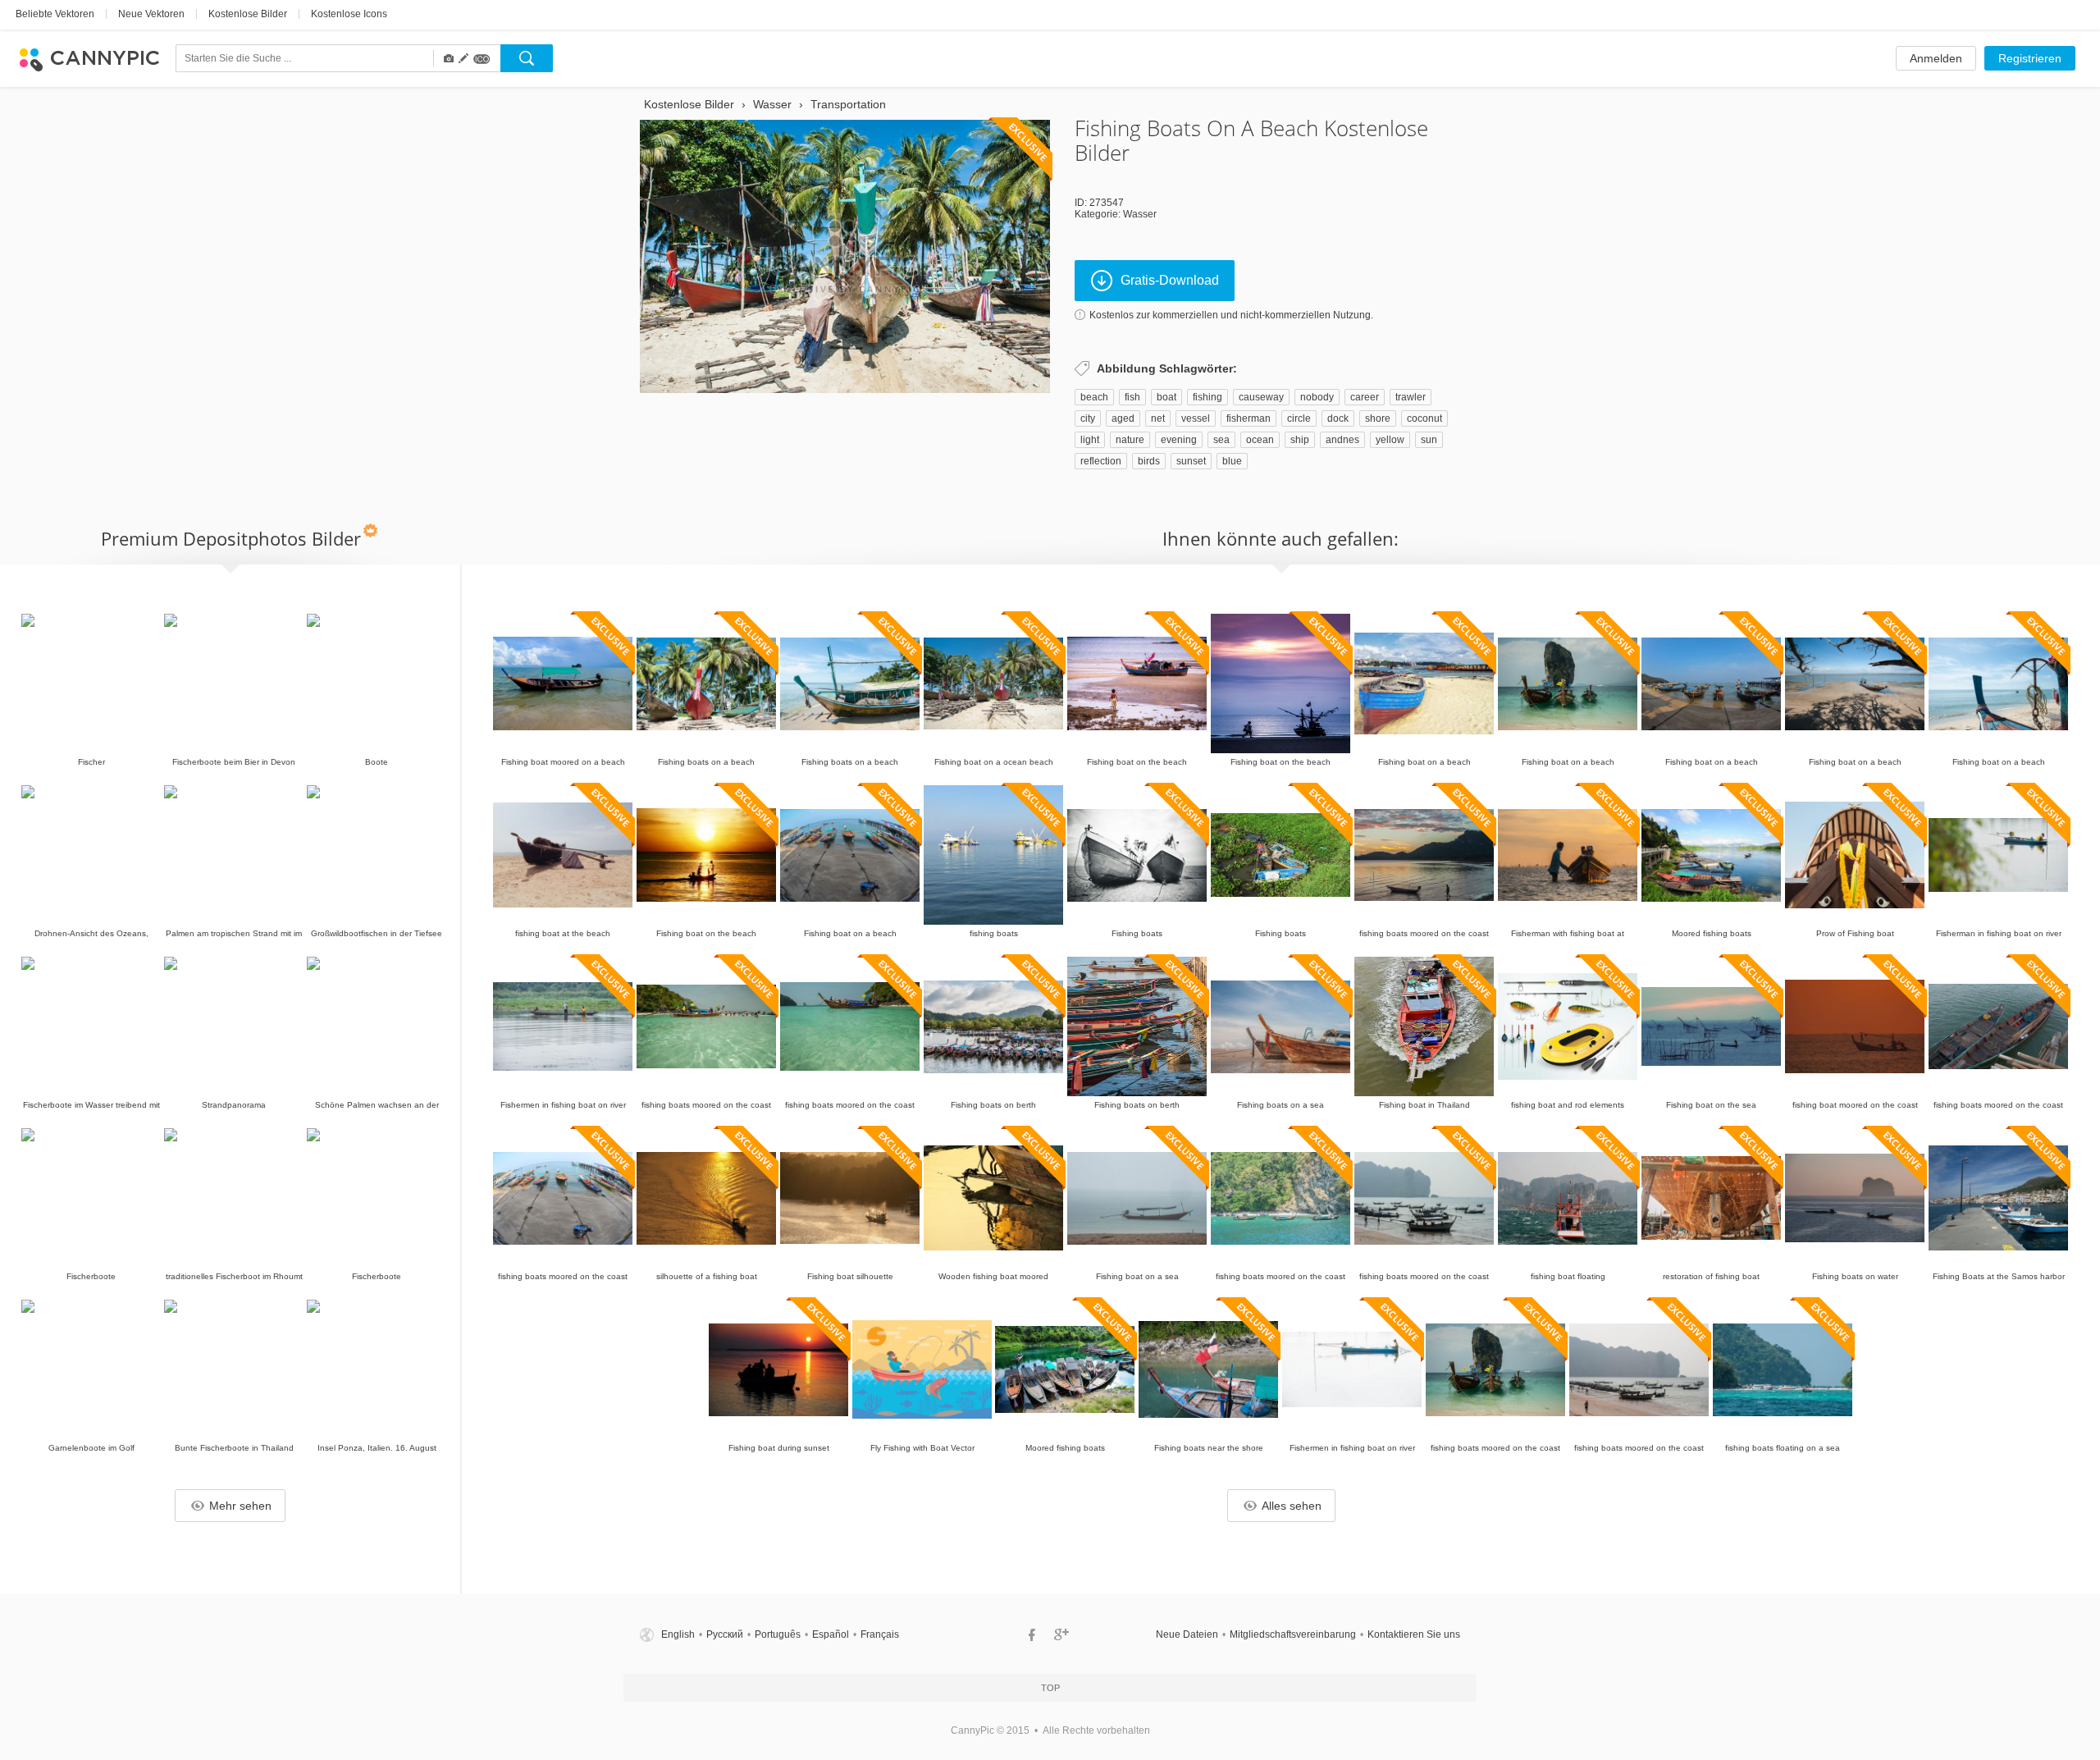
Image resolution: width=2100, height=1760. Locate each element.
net (1158, 418)
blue (1232, 461)
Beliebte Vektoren (55, 14)
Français (880, 1634)
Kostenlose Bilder (248, 14)
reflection (1101, 461)
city (1088, 418)
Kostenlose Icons (349, 14)
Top (1050, 1688)
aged (1123, 418)
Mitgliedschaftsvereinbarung (1293, 1634)
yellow (1390, 440)
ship (1300, 440)
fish (1132, 397)
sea (1221, 440)
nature (1130, 440)
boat (1166, 397)
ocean (1260, 440)
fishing (1207, 397)
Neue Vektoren (151, 14)
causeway (1261, 397)
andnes (1342, 440)
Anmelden (1936, 58)
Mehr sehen (240, 1506)
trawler (1411, 397)
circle (1299, 418)
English (678, 1634)
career (1365, 397)
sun (1429, 440)
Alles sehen (1292, 1506)
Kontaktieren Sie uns (1414, 1634)
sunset (1191, 461)
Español (831, 1634)
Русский (725, 1634)
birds (1149, 461)
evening (1179, 440)
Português (778, 1634)
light (1090, 440)
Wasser (1140, 214)
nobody (1317, 397)
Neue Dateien (1187, 1634)
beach (1094, 397)
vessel (1196, 418)
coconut (1424, 418)
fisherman (1249, 418)
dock (1338, 418)
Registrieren (2030, 58)
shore (1378, 418)
